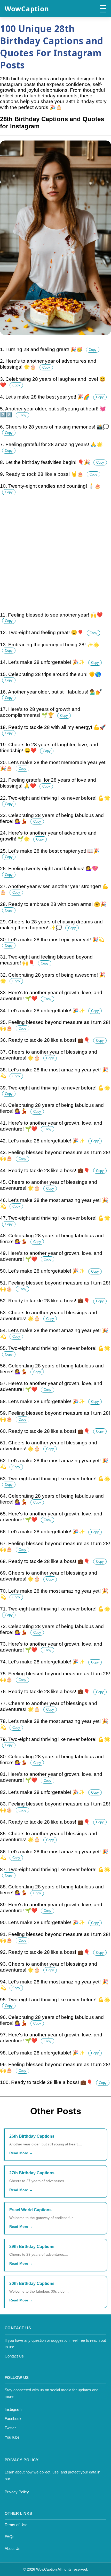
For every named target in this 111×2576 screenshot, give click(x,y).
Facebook (13, 2419)
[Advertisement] (55, 556)
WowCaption (27, 9)
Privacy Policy (17, 2492)
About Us (13, 2548)
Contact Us (14, 2356)
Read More (19, 2153)
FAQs (10, 2537)
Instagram (13, 2409)
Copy (93, 350)
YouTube (12, 2437)
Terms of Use (16, 2525)
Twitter (10, 2428)
